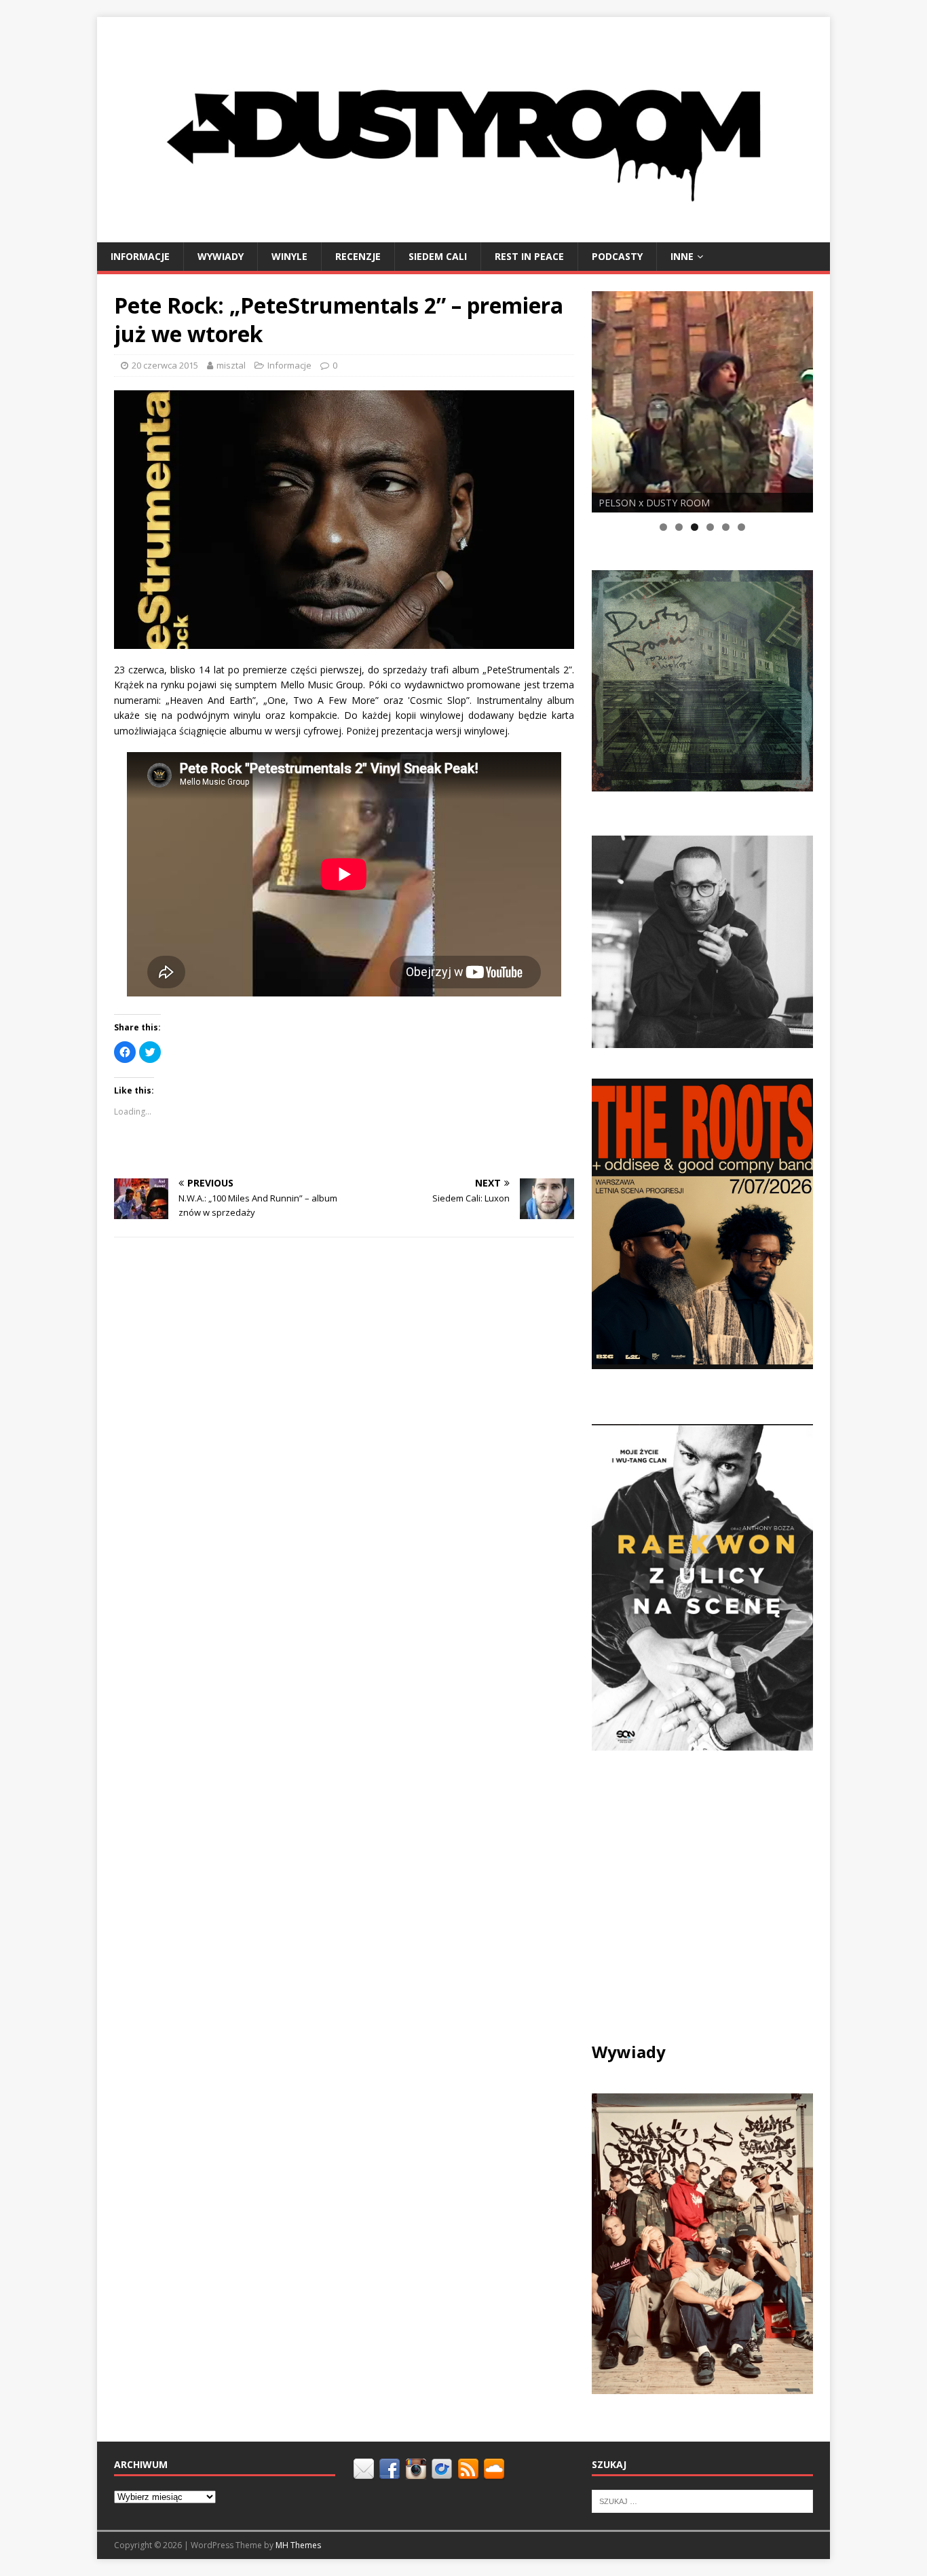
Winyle (289, 256)
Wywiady (221, 256)
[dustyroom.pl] (463, 234)
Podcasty (617, 256)
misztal (231, 365)
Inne (682, 256)
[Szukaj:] (702, 2501)
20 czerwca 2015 (165, 365)
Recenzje (358, 256)
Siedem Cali (438, 256)
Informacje (140, 256)
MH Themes (298, 2545)
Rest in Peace (529, 256)
